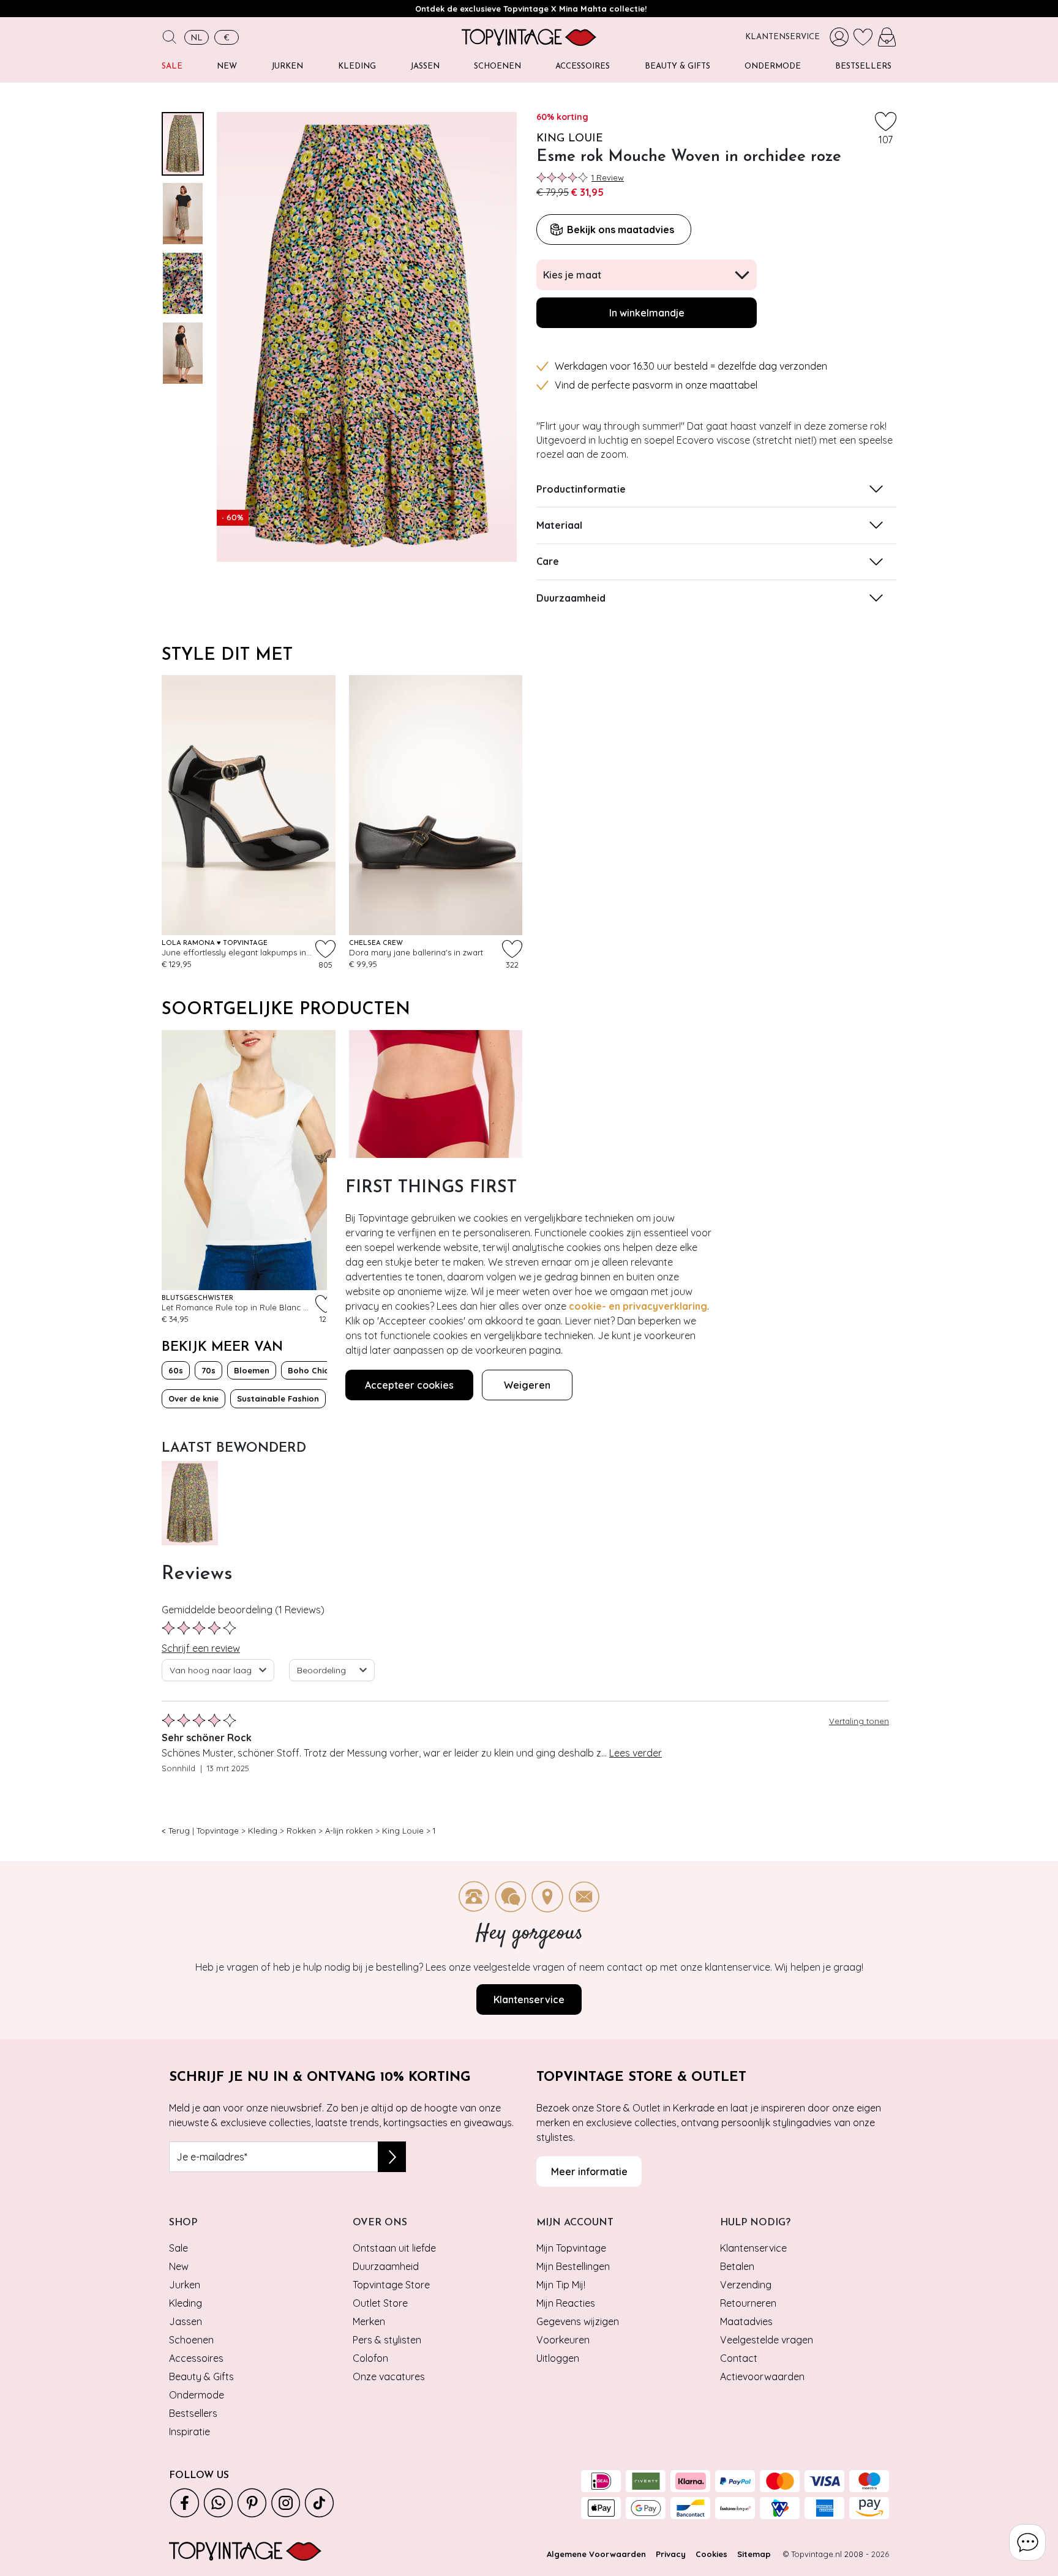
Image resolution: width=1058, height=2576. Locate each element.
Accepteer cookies (409, 1385)
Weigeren (527, 1385)
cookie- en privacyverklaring (638, 1306)
